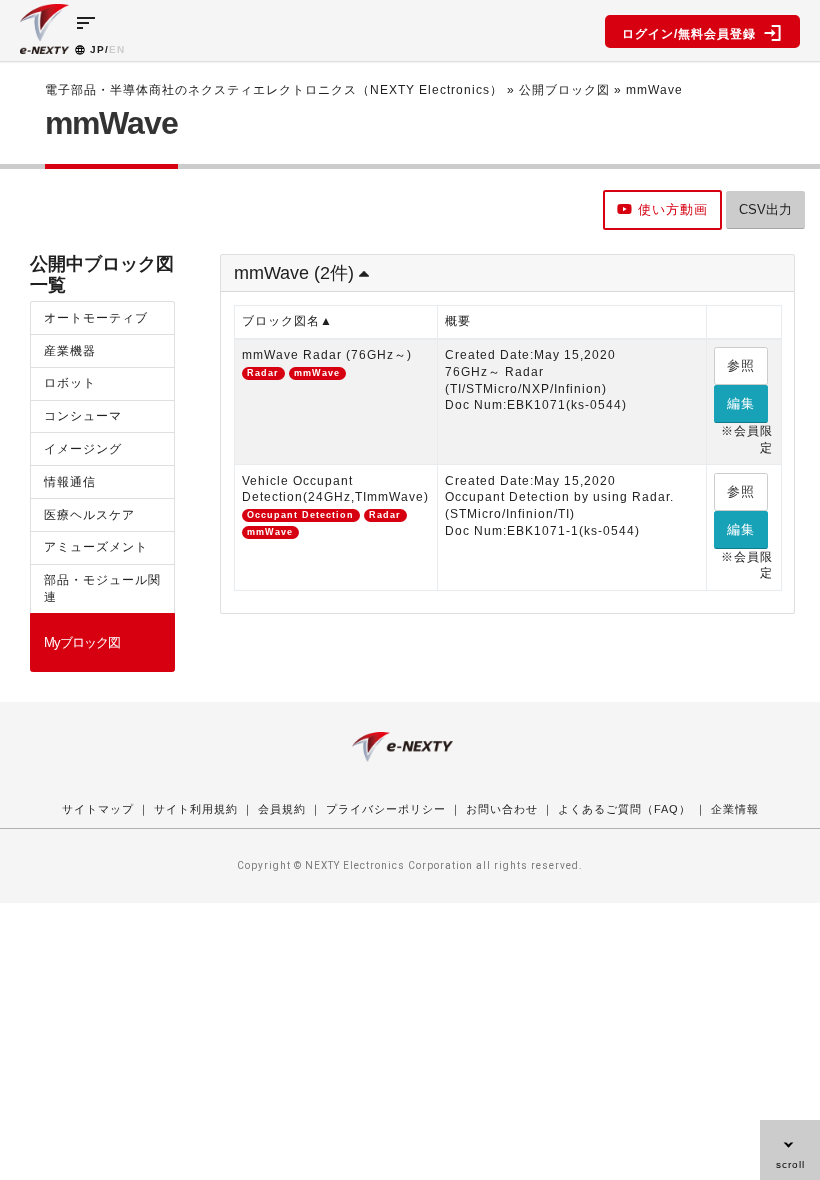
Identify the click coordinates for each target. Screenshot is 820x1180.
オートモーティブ (96, 318)
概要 (458, 321)
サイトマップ (98, 809)
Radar (263, 373)
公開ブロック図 (564, 90)
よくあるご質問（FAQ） (624, 809)
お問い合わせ (502, 809)
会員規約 (282, 809)
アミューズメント (96, 547)
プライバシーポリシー (386, 809)
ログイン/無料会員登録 (692, 34)
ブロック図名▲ (287, 321)
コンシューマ (83, 416)
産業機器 (70, 351)
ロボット (70, 383)
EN (117, 49)
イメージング (83, 449)
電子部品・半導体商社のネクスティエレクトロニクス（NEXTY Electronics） (274, 90)
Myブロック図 (82, 642)
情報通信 (70, 482)
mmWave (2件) (296, 273)
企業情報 (735, 809)
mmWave (317, 373)
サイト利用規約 (196, 809)
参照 (741, 365)
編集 (741, 403)
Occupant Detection (300, 515)
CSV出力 (765, 209)
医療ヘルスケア (89, 515)
